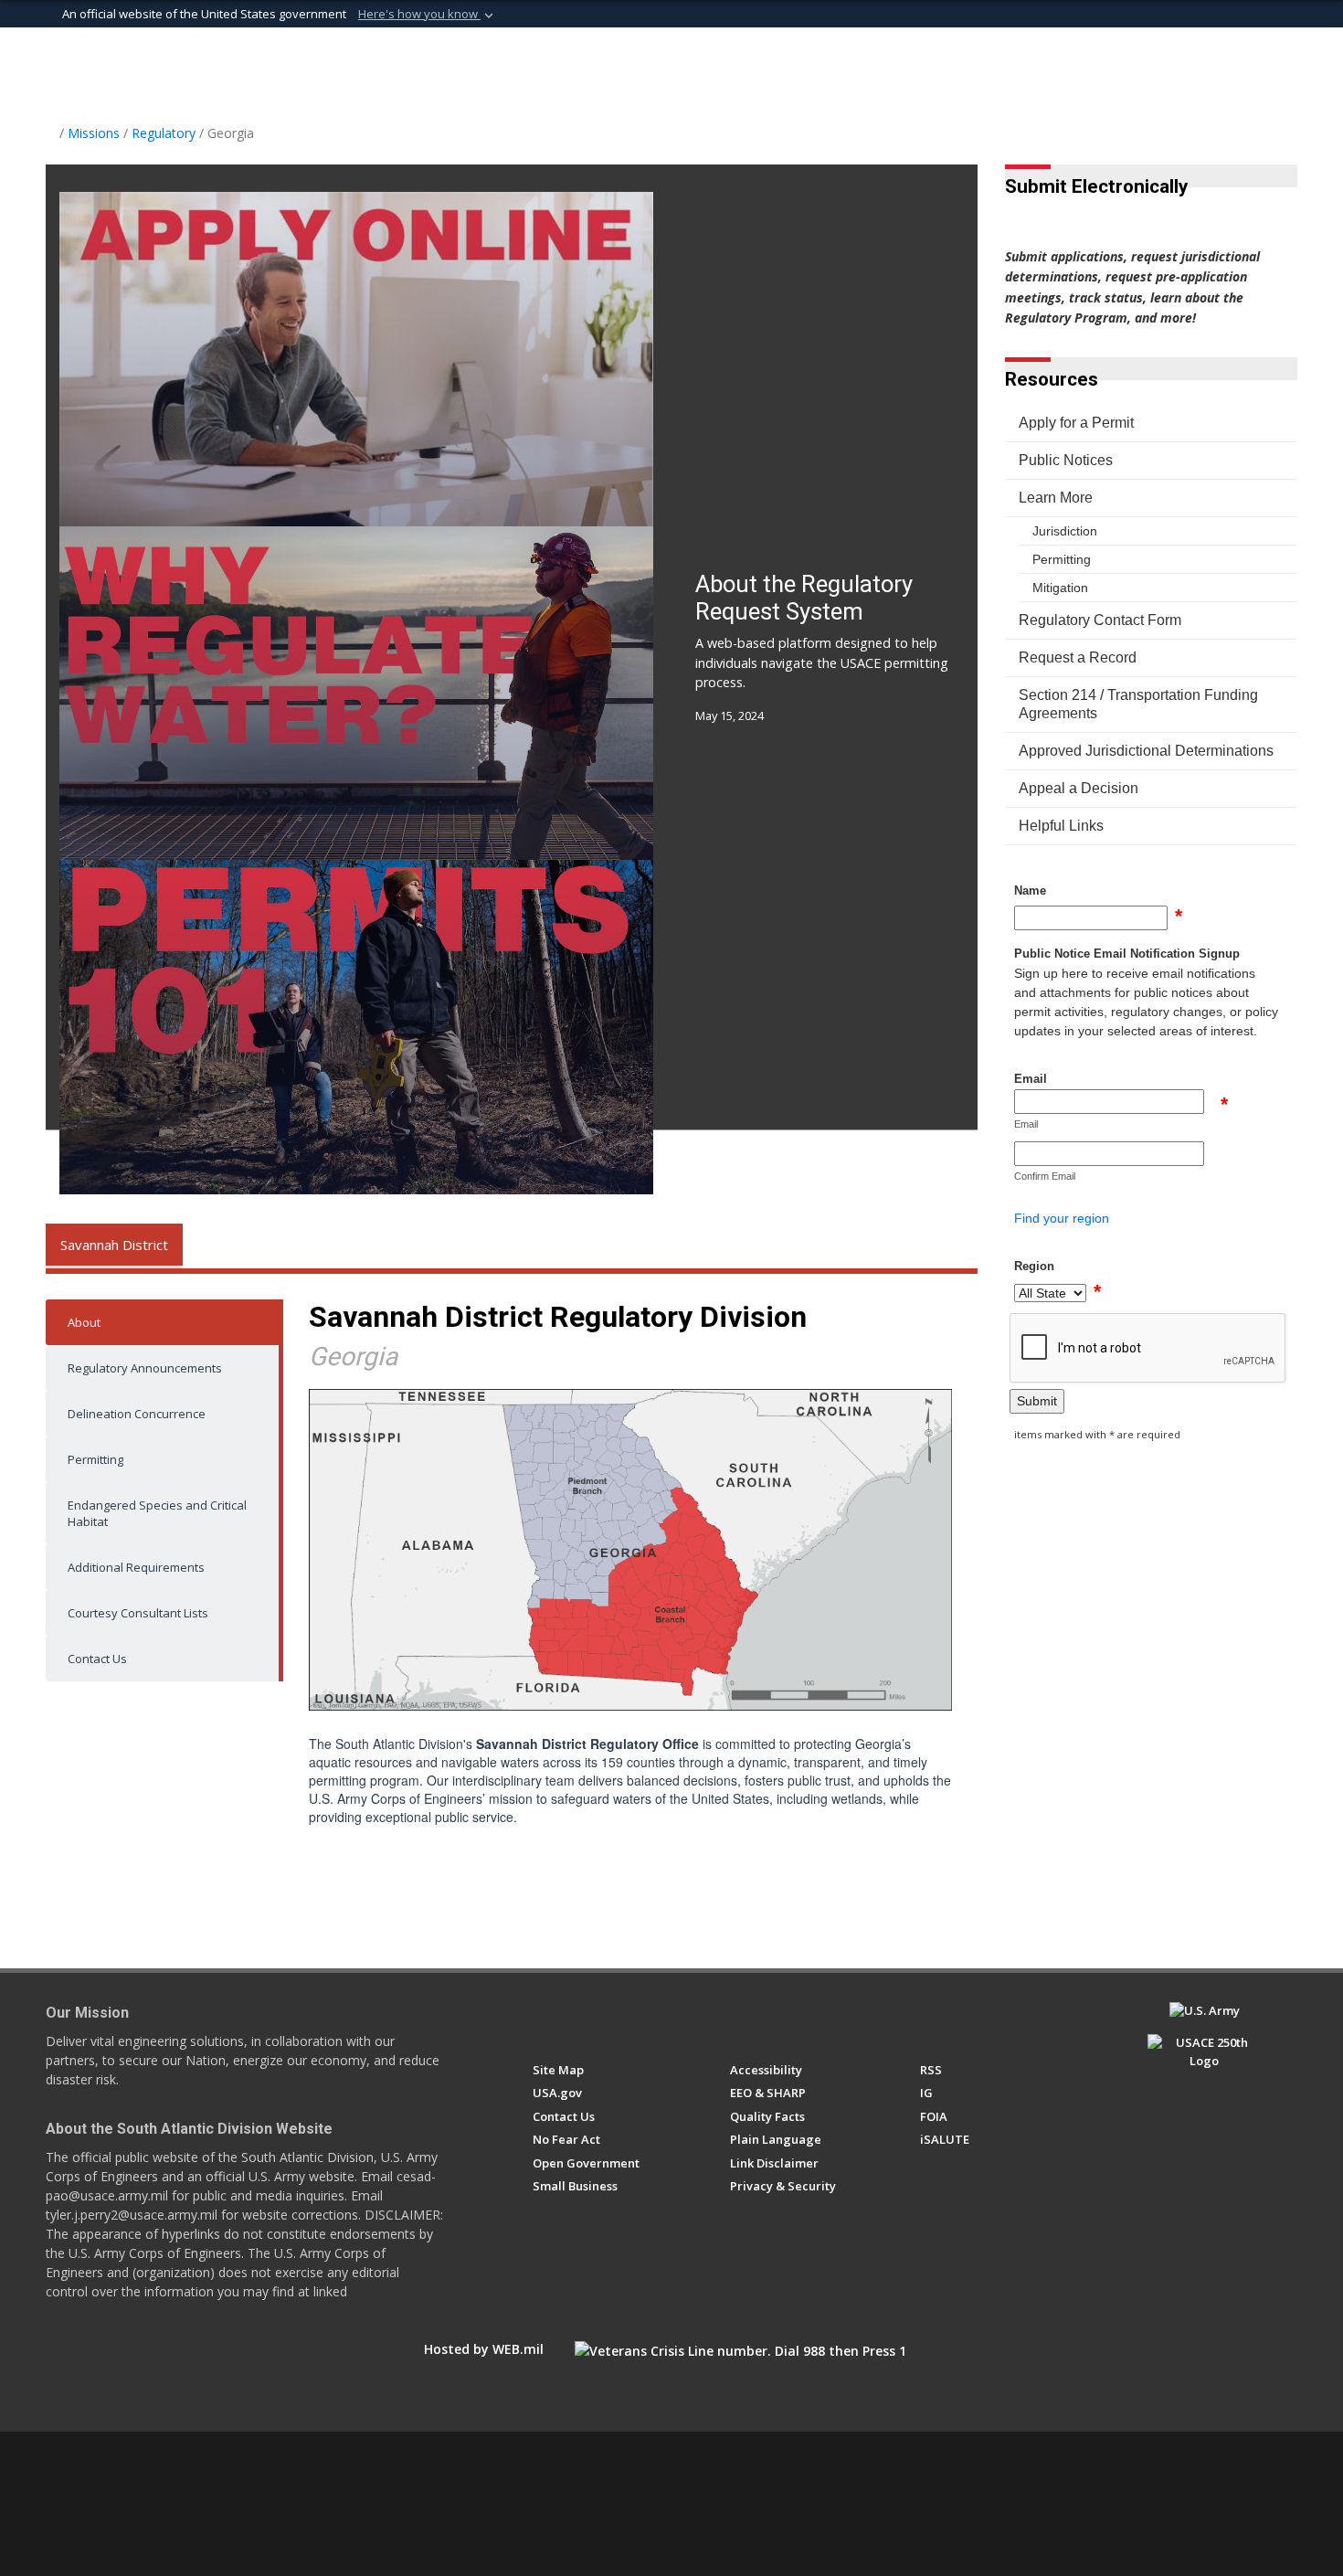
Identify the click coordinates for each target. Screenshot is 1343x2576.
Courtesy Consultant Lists (138, 1613)
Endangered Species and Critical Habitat (157, 1513)
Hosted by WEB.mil (484, 2349)
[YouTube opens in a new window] (609, 2019)
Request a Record (1078, 657)
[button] (428, 15)
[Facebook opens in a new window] (541, 2019)
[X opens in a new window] (575, 2019)
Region (1034, 1266)
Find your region (1062, 1218)
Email (1031, 1079)
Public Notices (1066, 460)
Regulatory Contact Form (1100, 620)
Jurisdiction (1065, 531)
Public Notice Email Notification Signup (1127, 954)
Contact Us (97, 1659)
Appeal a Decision (1079, 788)
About (84, 1322)
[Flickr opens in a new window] (643, 2019)
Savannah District (114, 1245)
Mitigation (1060, 588)
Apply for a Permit (1076, 423)
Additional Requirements (136, 1567)
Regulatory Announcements (145, 1368)
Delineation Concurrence (137, 1414)
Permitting (95, 1459)
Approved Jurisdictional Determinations (1146, 751)
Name (1030, 890)
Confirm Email (1045, 1176)
